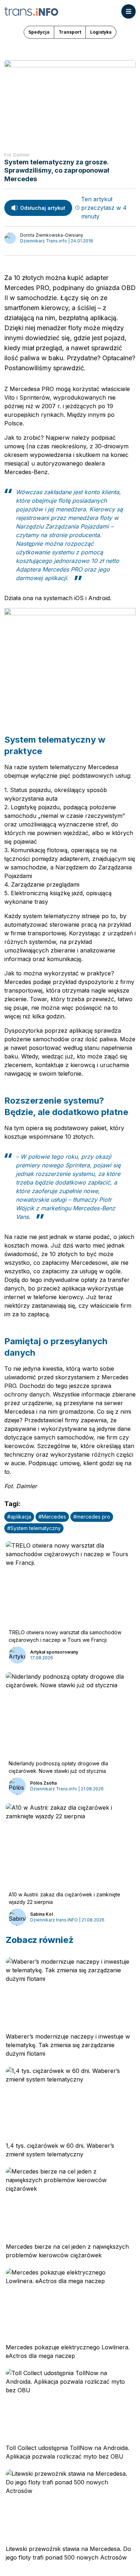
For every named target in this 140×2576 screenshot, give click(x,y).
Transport (70, 32)
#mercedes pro (92, 1517)
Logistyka (101, 32)
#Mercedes (52, 1517)
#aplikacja (19, 1517)
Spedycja (39, 32)
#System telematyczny (34, 1528)
